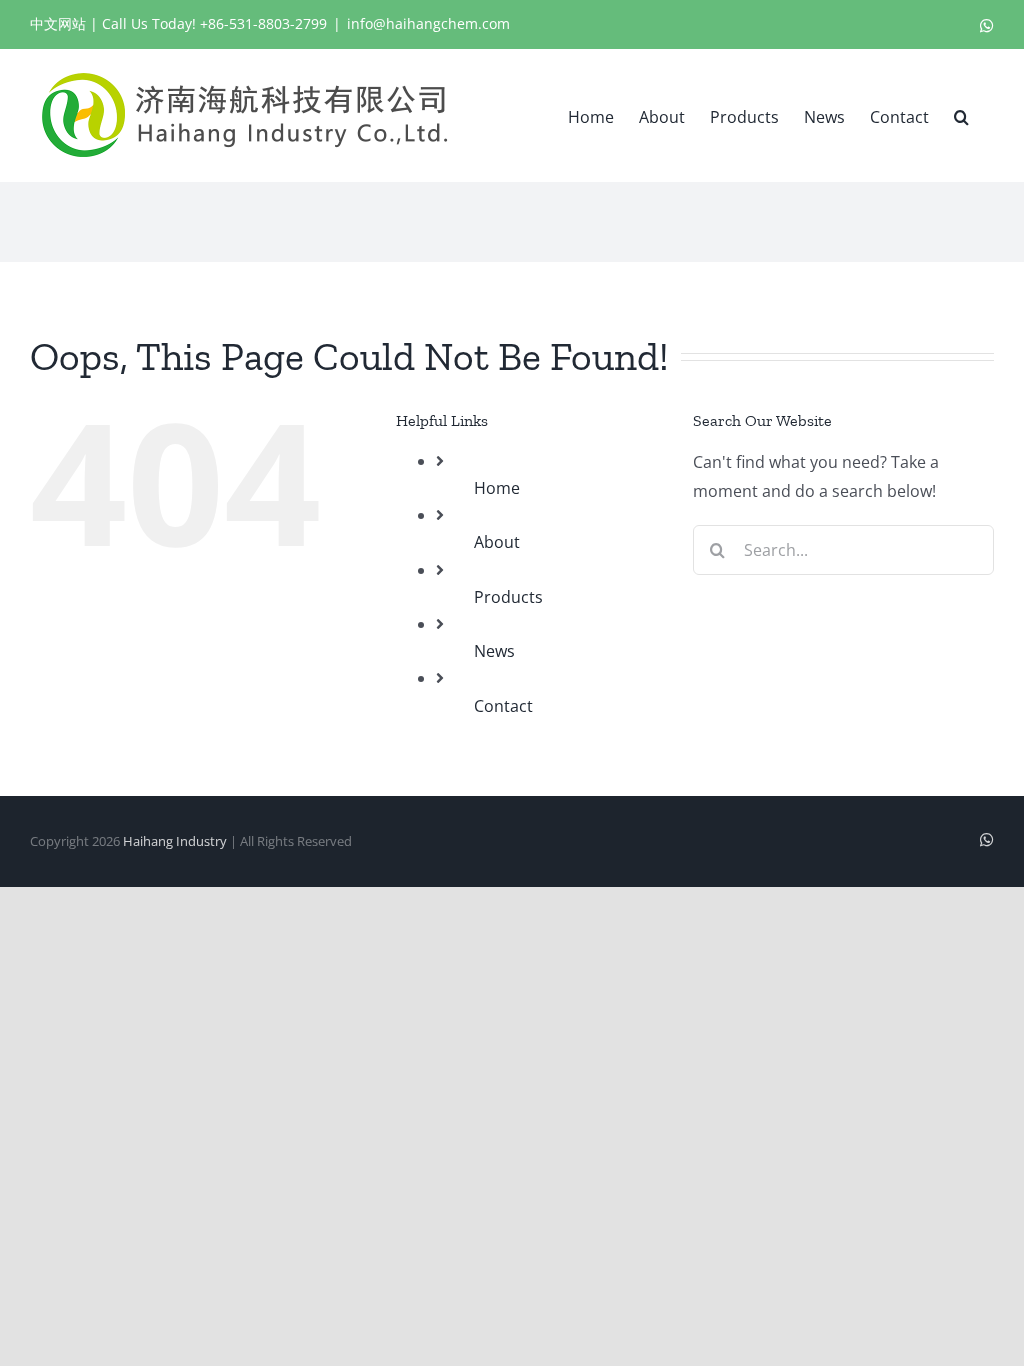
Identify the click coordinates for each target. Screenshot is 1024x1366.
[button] (961, 115)
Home (497, 488)
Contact (503, 706)
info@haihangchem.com (428, 23)
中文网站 (58, 23)
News (494, 651)
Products (508, 597)
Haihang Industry (175, 841)
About (497, 542)
